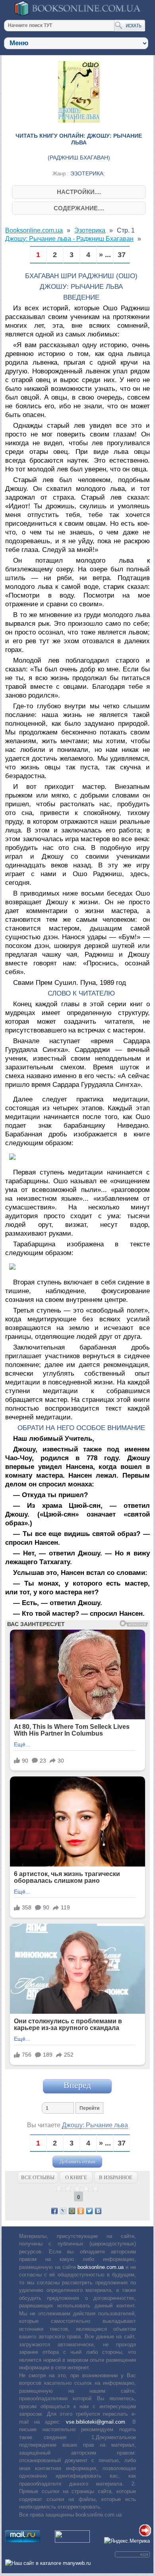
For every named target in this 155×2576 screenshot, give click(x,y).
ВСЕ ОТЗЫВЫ (38, 2177)
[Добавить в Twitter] (89, 2211)
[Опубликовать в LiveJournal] (63, 2211)
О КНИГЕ (76, 2177)
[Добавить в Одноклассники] (81, 2211)
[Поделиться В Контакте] (98, 2211)
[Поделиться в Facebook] (54, 2211)
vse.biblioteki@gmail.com (96, 2422)
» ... (105, 255)
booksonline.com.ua (101, 2267)
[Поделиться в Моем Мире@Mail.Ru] (72, 2211)
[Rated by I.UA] (72, 2541)
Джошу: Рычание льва (95, 2125)
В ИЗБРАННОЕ (116, 2177)
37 (122, 255)
